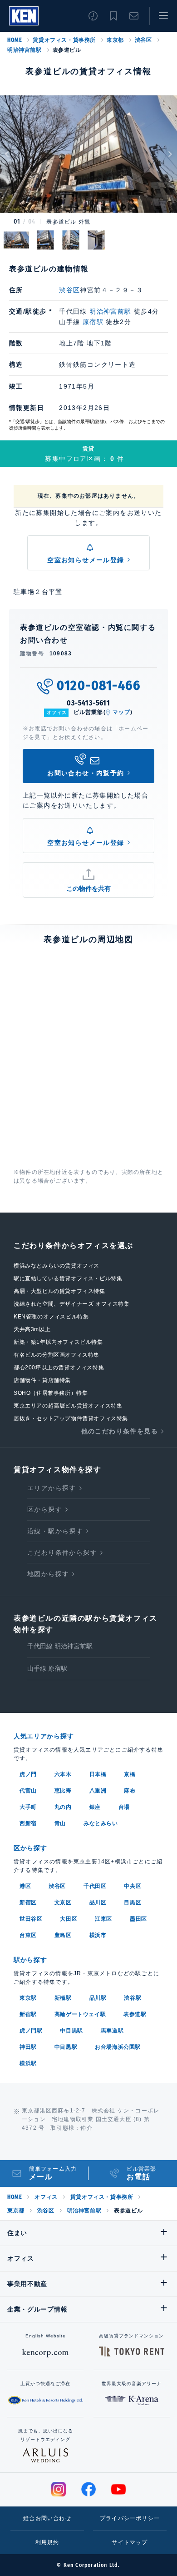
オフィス (46, 2197)
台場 (124, 1807)
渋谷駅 (133, 1998)
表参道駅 (135, 2014)
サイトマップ (130, 2542)
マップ (122, 712)
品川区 (98, 1902)
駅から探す (30, 1960)
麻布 (130, 1791)
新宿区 (28, 1902)
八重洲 (98, 1791)
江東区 (103, 1919)
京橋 (130, 1774)
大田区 (69, 1919)
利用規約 (47, 2542)
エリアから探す (52, 1488)
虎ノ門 (28, 1774)
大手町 (28, 1807)
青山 (60, 1823)
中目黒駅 (71, 2031)
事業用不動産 (27, 2284)
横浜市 (98, 1935)
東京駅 (28, 1998)
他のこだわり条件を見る (120, 1431)
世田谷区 (31, 1919)
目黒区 (133, 1902)
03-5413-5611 (88, 703)
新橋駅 (63, 1998)
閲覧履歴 (93, 16)
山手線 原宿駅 (47, 1668)
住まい (17, 2233)
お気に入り (113, 16)
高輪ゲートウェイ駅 (80, 2014)
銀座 (95, 1807)
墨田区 (138, 1919)
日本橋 (98, 1774)
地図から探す (48, 1574)
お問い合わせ (134, 16)
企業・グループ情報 (37, 2309)
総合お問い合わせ (47, 2518)
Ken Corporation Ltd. (24, 16)
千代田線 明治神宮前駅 (60, 1646)
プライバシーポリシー (130, 2518)
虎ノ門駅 (31, 2031)
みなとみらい (101, 1823)
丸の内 (63, 1807)
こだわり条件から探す (62, 1553)
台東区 (28, 1935)
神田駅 (28, 2047)
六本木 (63, 1774)
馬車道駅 (112, 2031)
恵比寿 (63, 1791)
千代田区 (95, 1886)
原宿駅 (93, 322)
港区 (25, 1886)
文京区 (63, 1902)
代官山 (28, 1791)
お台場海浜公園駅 (118, 2047)
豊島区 (63, 1935)
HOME (15, 40)
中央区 (133, 1886)
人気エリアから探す (44, 1736)
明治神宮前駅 (25, 50)
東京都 (115, 40)
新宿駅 (28, 2014)
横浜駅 (28, 2063)
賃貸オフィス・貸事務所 (64, 40)
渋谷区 (143, 40)
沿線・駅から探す (55, 1531)
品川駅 (98, 1998)
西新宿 (28, 1823)
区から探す (45, 1509)
